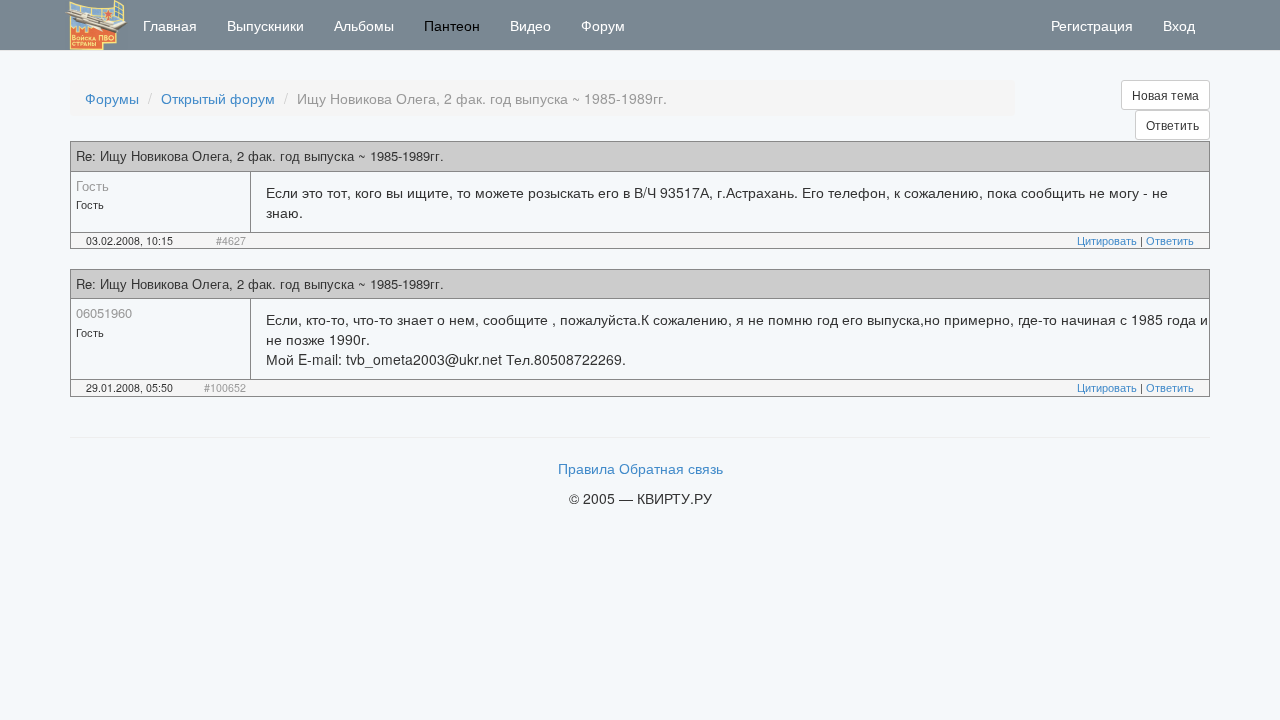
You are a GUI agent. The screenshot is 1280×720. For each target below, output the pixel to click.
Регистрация (1092, 25)
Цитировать (1107, 240)
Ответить (1172, 124)
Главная (170, 25)
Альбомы (364, 25)
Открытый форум (218, 98)
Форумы (112, 98)
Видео (530, 25)
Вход (1179, 25)
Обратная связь (671, 468)
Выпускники (265, 25)
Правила (586, 468)
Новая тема (1165, 94)
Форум (603, 25)
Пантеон (452, 25)
